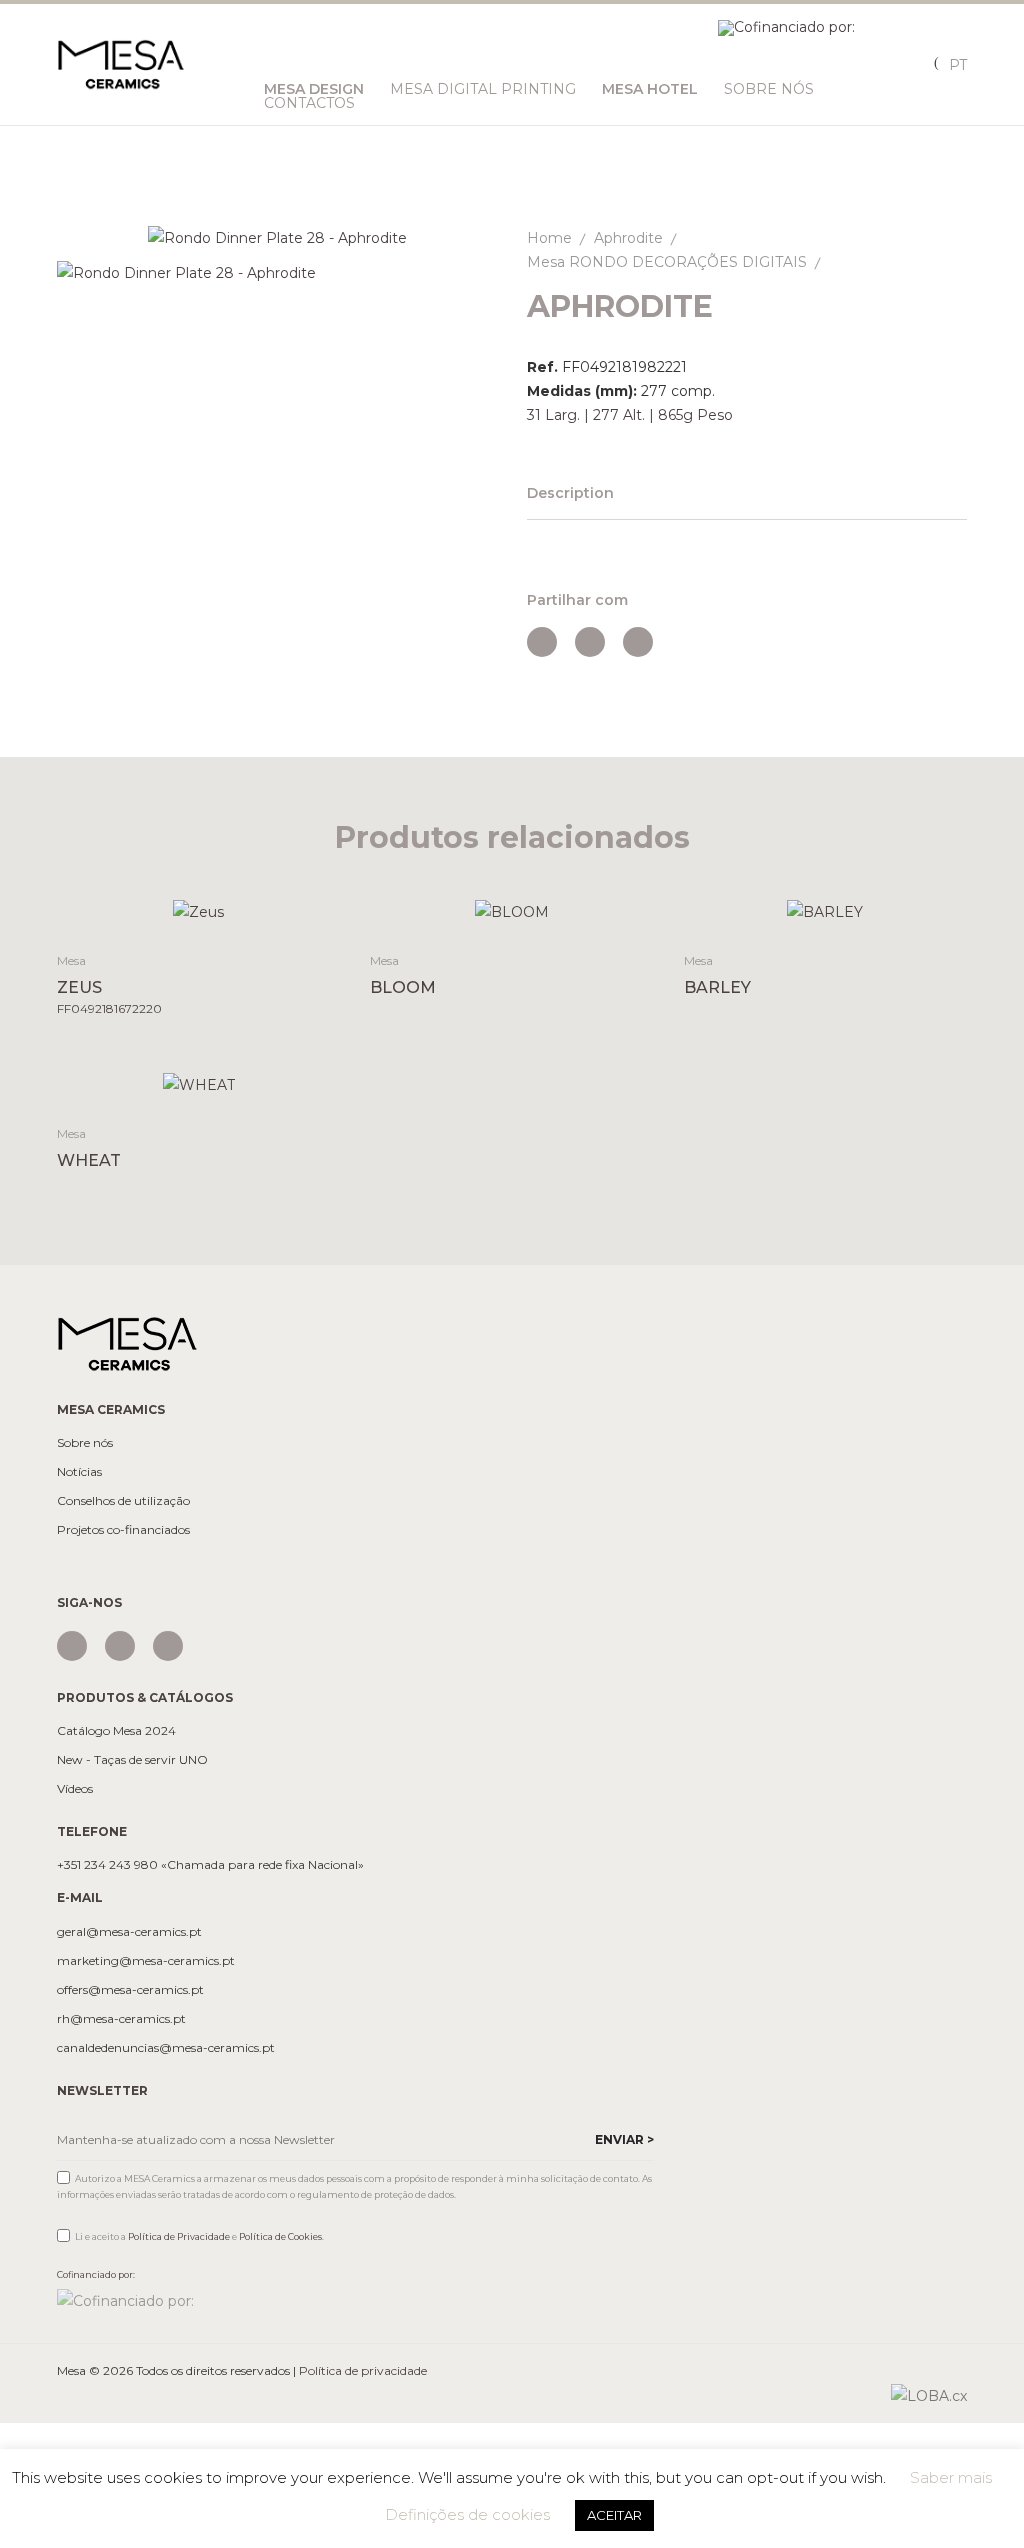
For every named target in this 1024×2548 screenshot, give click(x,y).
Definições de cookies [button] (467, 2514)
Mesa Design (314, 89)
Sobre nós (85, 1443)
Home (549, 238)
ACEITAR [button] (614, 2515)
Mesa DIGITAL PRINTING (483, 89)
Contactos (309, 103)
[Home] (127, 1343)
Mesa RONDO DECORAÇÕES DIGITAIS (667, 262)
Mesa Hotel (650, 89)
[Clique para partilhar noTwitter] (590, 642)
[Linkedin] (168, 1646)
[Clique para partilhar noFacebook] (542, 642)
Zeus (79, 987)
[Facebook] (120, 1646)
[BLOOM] (511, 911)
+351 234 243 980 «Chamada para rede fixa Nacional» (210, 1865)
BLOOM (403, 987)
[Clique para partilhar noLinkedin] (638, 642)
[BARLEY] (825, 911)
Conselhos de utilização (123, 1501)
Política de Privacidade (179, 2236)
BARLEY (717, 987)
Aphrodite (628, 238)
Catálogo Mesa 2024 (116, 1731)
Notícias (79, 1472)
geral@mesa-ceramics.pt (129, 1932)
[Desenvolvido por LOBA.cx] (929, 2395)
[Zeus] (198, 911)
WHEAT (89, 1160)
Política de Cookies (280, 2236)
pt (958, 65)
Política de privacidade (363, 2370)
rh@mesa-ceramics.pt (121, 2019)
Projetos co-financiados (123, 1530)
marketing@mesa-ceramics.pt (146, 1961)
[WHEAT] (198, 1083)
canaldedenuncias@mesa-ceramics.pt (166, 2048)
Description (570, 493)
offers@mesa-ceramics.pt (130, 1990)
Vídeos (75, 1789)
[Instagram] (72, 1646)
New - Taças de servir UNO (132, 1760)
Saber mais (951, 2477)
